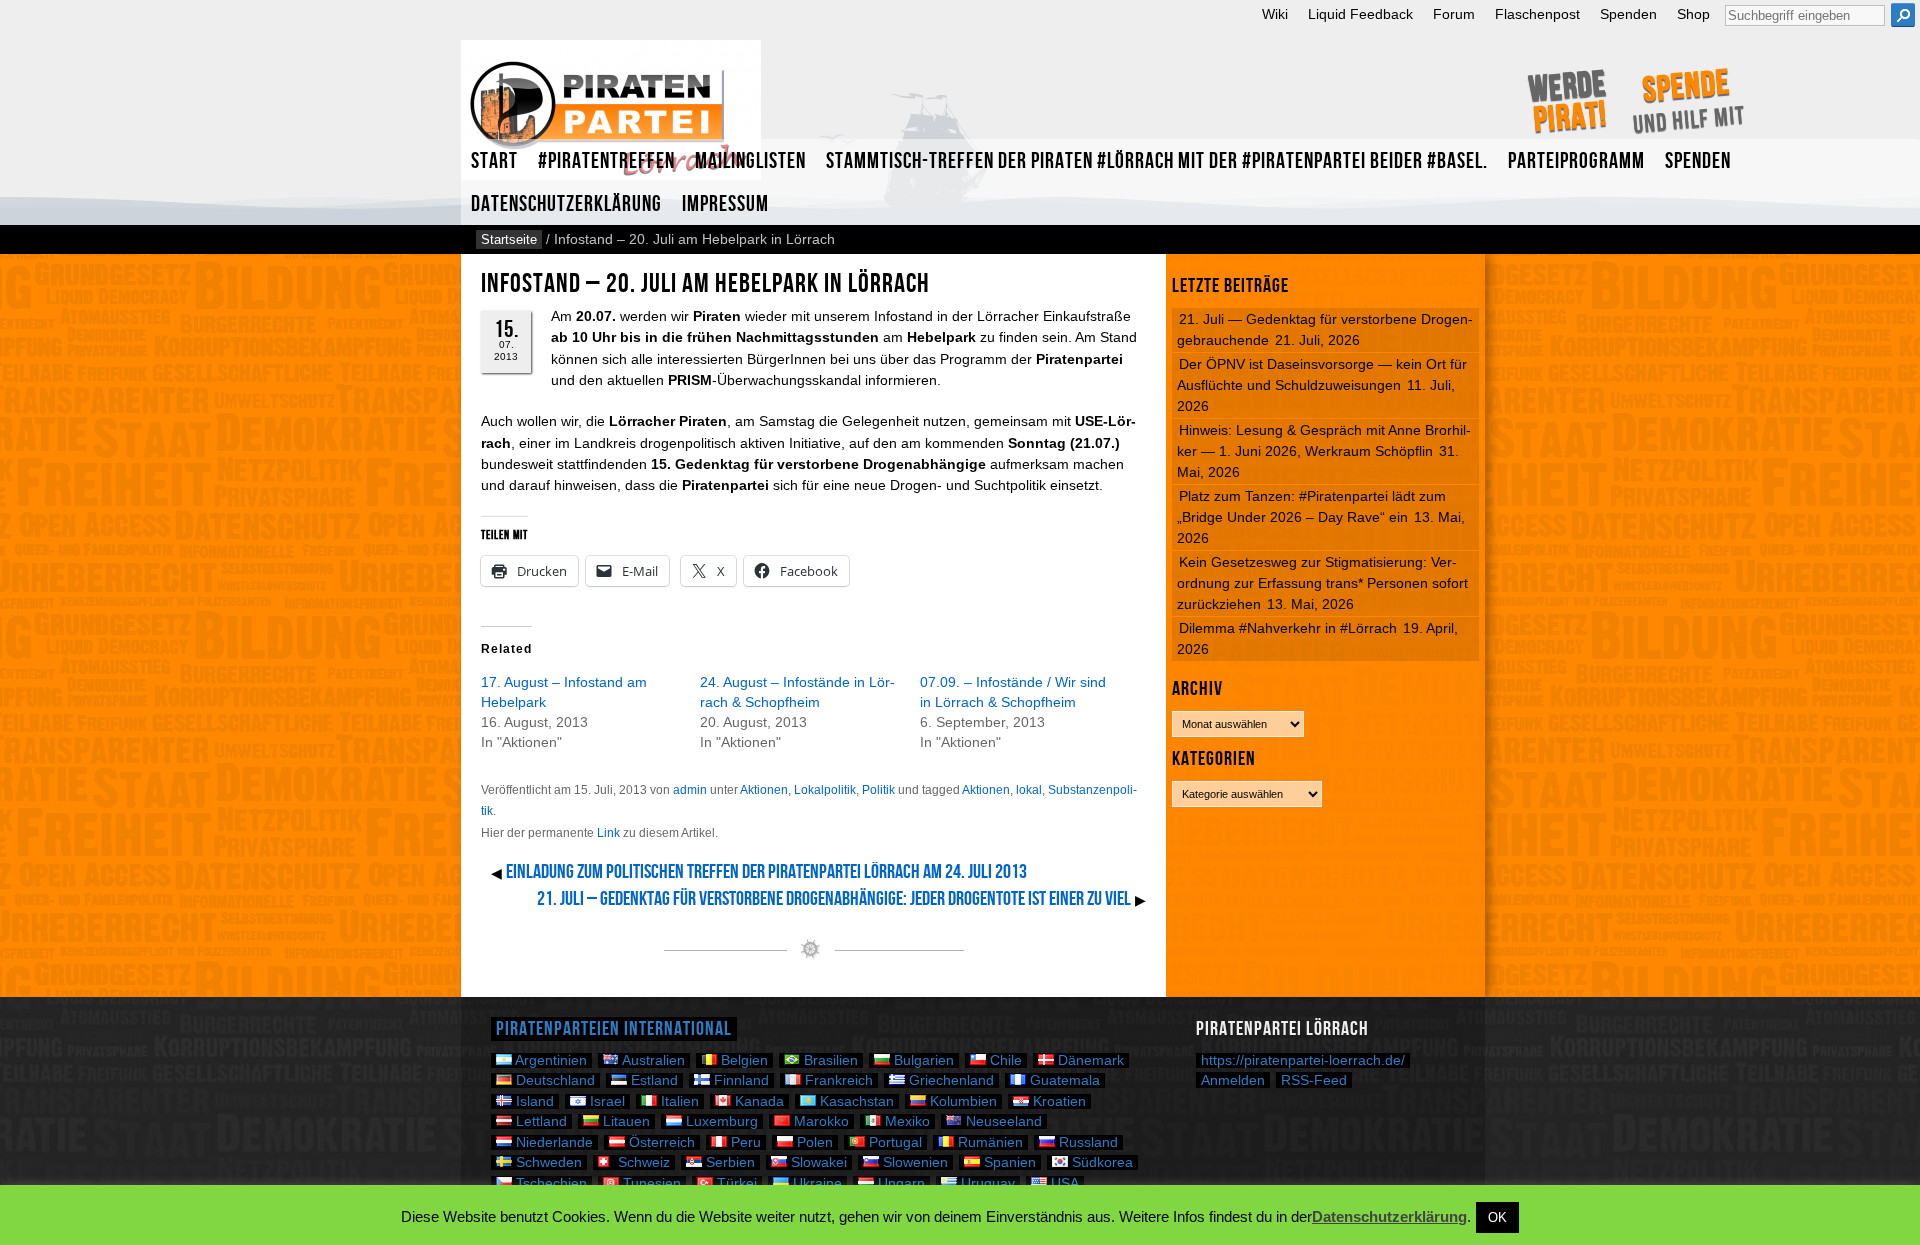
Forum (1454, 14)
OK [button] (1497, 1217)
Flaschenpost (1537, 14)
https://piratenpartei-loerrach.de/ (1303, 1060)
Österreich (660, 1142)
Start (494, 161)
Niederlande (552, 1142)
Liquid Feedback (1360, 14)
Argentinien (549, 1060)
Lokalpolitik (825, 790)
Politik (878, 790)
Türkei (735, 1183)
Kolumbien (961, 1101)
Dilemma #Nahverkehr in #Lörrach (1288, 628)
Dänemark (1089, 1060)
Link (608, 833)
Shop (1693, 14)
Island (533, 1101)
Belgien (742, 1060)
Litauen (624, 1121)
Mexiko (905, 1121)
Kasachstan (855, 1101)
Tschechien (549, 1183)
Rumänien (988, 1142)
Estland (652, 1080)
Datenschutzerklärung (566, 204)
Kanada (757, 1101)
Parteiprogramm (1576, 161)
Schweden (547, 1162)
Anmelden (1233, 1080)
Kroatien (1057, 1101)
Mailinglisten (750, 161)
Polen (813, 1142)
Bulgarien (922, 1060)
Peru (744, 1142)
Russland (1086, 1142)
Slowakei (817, 1162)
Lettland (539, 1121)
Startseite (509, 239)
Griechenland (949, 1080)
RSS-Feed (1314, 1080)
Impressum (725, 204)
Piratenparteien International (614, 1029)
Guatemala (1063, 1080)
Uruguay (986, 1183)
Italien (678, 1101)
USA (1063, 1183)
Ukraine (815, 1183)
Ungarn (899, 1183)
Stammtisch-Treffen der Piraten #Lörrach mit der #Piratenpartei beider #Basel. (1157, 161)
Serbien (728, 1162)
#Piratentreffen (606, 161)
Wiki (1275, 14)
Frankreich (837, 1080)
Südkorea (1100, 1162)
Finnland (739, 1080)
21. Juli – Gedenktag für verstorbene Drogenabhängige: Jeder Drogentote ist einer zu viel (834, 899)
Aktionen (764, 790)
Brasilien (829, 1060)
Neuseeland (1002, 1121)
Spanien (1008, 1162)
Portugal (893, 1142)
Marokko (819, 1121)
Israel (605, 1101)
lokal (1029, 790)
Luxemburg (720, 1121)
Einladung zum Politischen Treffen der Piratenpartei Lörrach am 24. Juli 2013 (766, 872)
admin (690, 790)
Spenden (1628, 14)
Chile (1004, 1060)
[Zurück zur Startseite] (611, 118)
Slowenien (913, 1162)
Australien (652, 1060)
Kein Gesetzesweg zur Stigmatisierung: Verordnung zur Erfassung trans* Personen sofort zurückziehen (1322, 583)
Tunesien (650, 1183)
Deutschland (553, 1080)
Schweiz (642, 1162)
